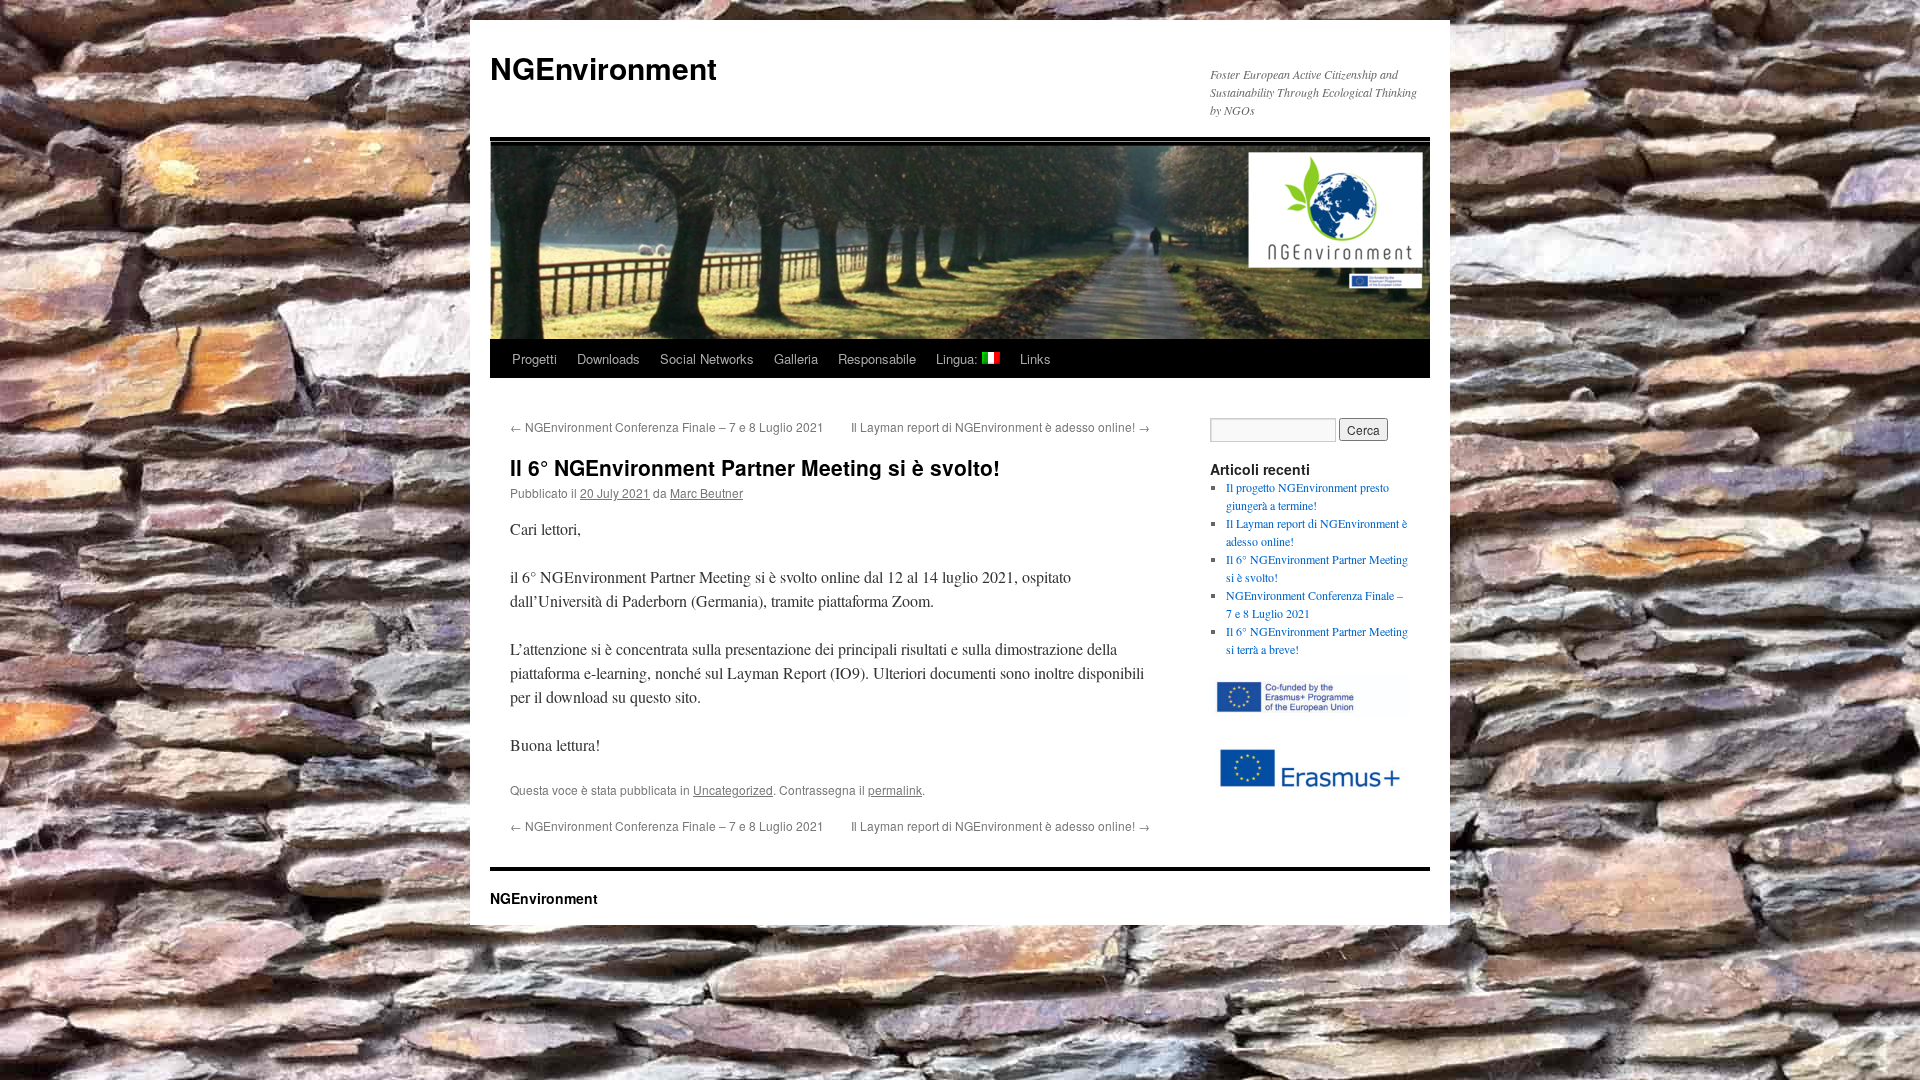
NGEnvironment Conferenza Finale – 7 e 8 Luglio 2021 (667, 426)
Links (1035, 358)
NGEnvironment (603, 67)
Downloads (608, 358)
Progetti (534, 358)
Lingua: (959, 358)
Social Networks (707, 358)
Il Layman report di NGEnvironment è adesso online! (1000, 426)
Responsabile (877, 358)
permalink (895, 789)
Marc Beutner (706, 492)
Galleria (796, 358)
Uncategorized (733, 789)
